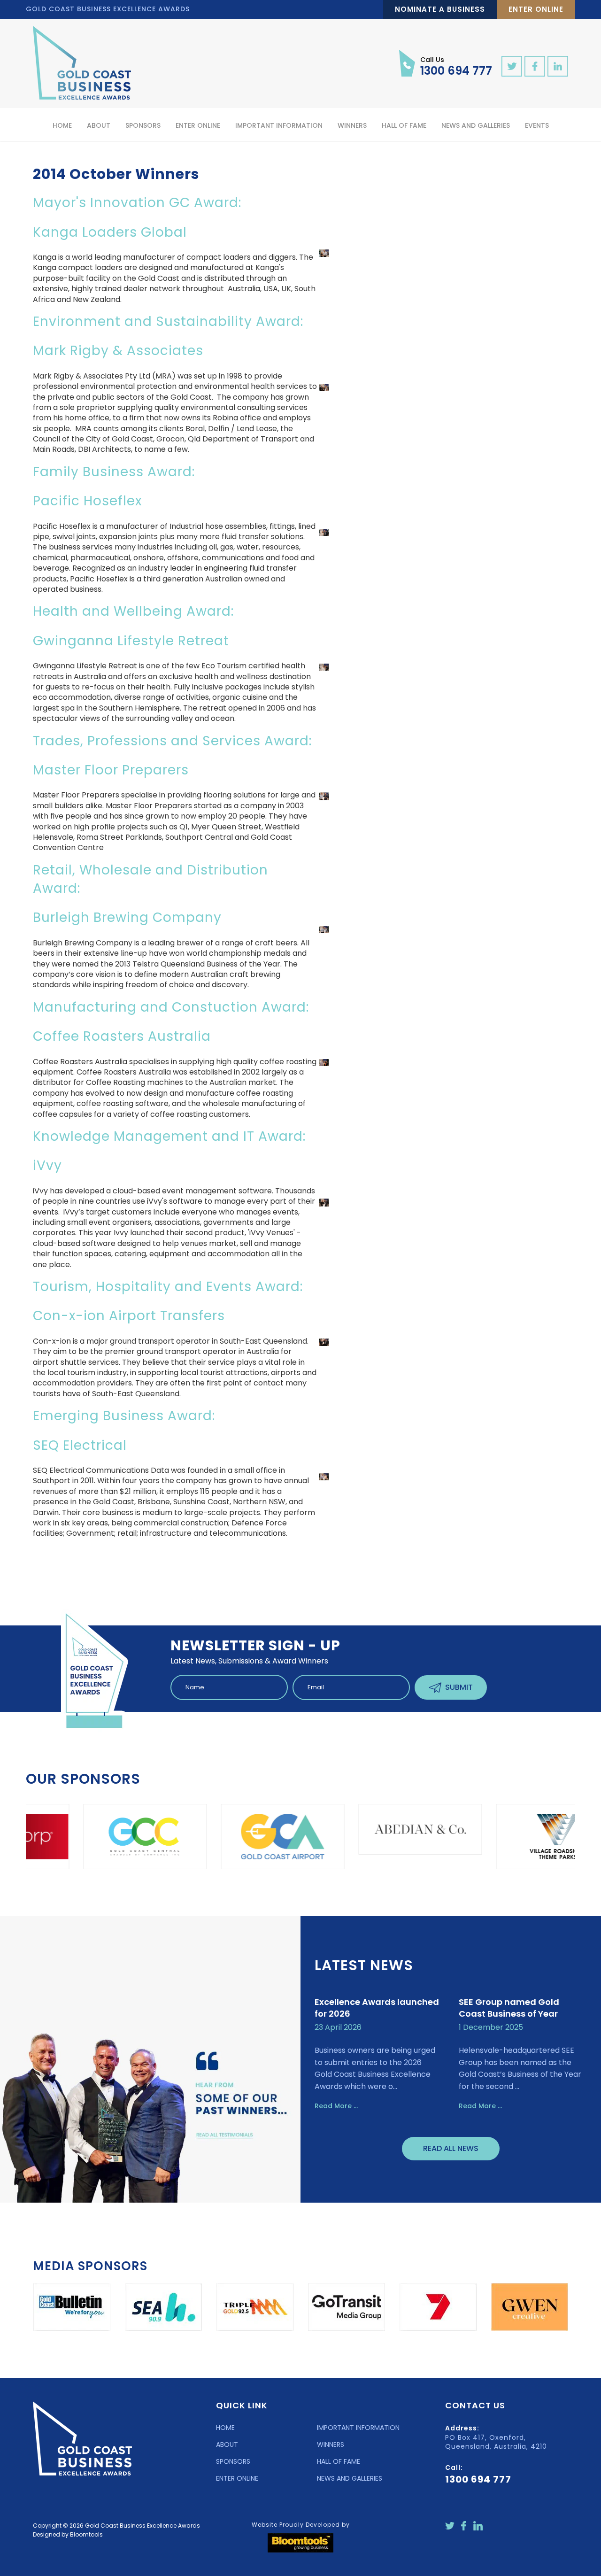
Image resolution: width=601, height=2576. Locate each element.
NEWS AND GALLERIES (350, 2478)
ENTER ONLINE (237, 2478)
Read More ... (336, 2106)
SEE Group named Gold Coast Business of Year (509, 2008)
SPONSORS (233, 2461)
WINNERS (331, 2444)
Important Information (279, 125)
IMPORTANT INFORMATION (358, 2428)
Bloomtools (86, 2534)
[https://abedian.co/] (328, 1829)
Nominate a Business (440, 9)
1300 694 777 (456, 66)
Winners (352, 125)
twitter (512, 66)
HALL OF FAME (339, 2461)
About (99, 125)
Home (62, 125)
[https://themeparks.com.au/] (466, 1837)
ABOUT (227, 2444)
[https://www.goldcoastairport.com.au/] (191, 1837)
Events (537, 125)
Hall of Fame (404, 125)
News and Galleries (476, 125)
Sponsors (143, 125)
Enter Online (536, 9)
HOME (225, 2428)
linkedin (558, 66)
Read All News (451, 2148)
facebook (535, 66)
